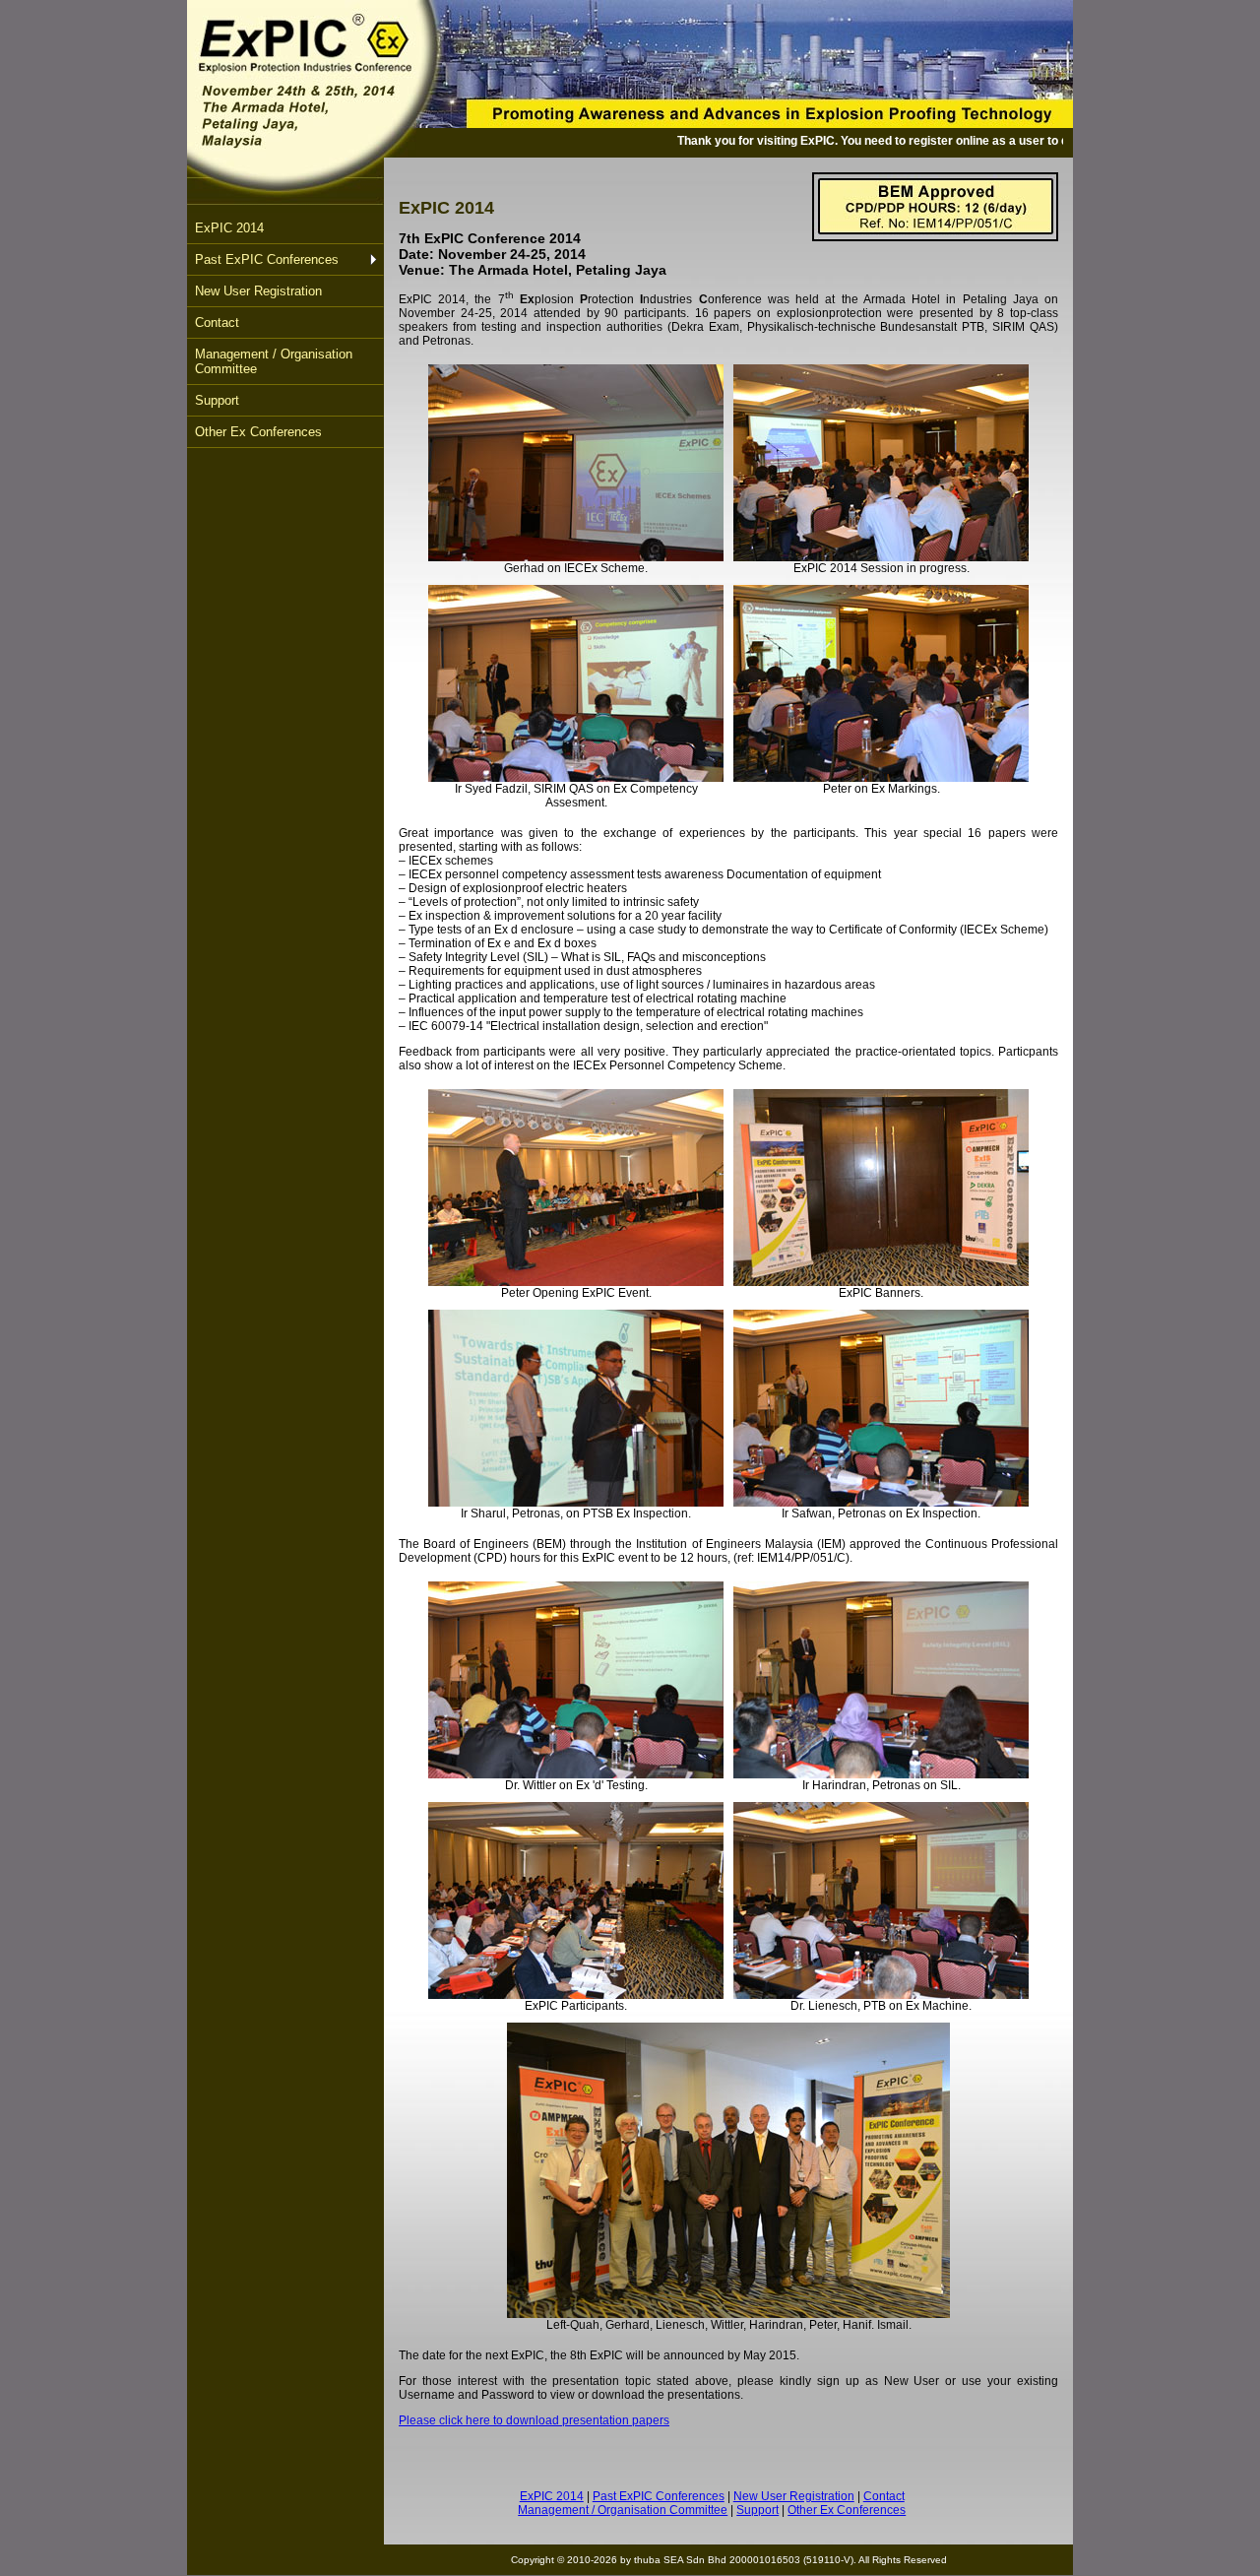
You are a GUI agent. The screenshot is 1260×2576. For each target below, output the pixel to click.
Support (217, 400)
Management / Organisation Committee (274, 361)
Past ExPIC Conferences (267, 259)
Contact (217, 322)
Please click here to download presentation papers (534, 2420)
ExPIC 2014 (229, 228)
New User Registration (258, 291)
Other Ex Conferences (258, 432)
